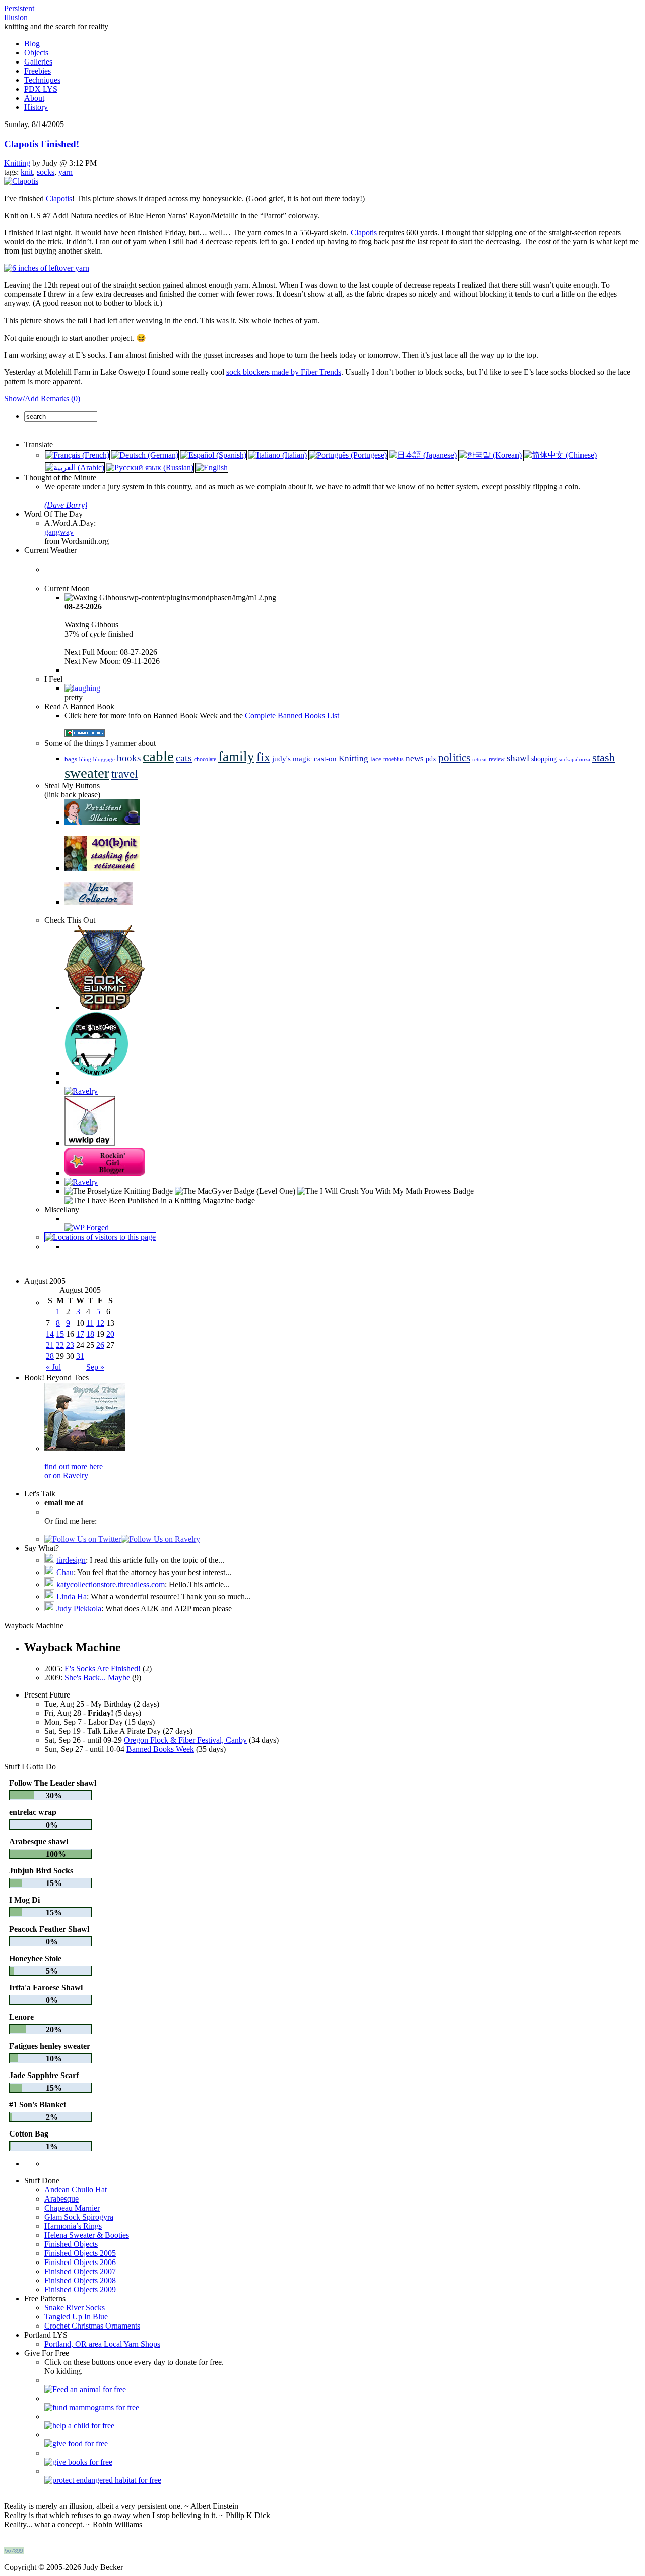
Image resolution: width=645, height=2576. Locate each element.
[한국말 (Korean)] (490, 455)
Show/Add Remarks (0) (42, 398)
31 (80, 1356)
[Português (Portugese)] (348, 455)
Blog (32, 44)
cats (184, 758)
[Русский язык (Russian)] (150, 467)
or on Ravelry (66, 1475)
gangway (59, 532)
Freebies (38, 71)
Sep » (95, 1367)
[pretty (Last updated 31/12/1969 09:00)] (82, 688)
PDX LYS (41, 89)
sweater (87, 773)
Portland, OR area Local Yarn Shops (102, 2344)
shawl (518, 758)
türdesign (71, 1560)
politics (454, 758)
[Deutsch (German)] (145, 455)
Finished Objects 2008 (80, 2280)
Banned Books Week (160, 1749)
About (34, 98)
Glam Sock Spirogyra (79, 2217)
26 (100, 1345)
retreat (479, 759)
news (415, 758)
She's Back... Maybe (97, 1678)
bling (85, 759)
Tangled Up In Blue (76, 2317)
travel (124, 774)
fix (263, 757)
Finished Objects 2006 (80, 2262)
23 (70, 1345)
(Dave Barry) (66, 505)
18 (90, 1334)
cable (158, 756)
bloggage (104, 759)
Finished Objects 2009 (80, 2289)
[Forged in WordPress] (87, 1228)
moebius (394, 759)
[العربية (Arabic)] (75, 467)
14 (50, 1334)
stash (603, 758)
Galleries (38, 62)
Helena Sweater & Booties (87, 2235)
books (129, 758)
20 (110, 1334)
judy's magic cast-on (304, 759)
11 (90, 1323)
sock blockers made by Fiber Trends (284, 372)
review (497, 759)
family (236, 757)
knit (27, 172)
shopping (544, 759)
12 (100, 1323)
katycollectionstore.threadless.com (111, 1584)
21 (50, 1345)
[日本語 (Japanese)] (423, 455)
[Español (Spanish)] (213, 455)
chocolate (205, 759)
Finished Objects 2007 (80, 2271)
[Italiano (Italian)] (278, 455)
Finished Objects (71, 2244)
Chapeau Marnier (72, 2208)
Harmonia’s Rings (73, 2226)
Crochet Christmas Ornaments (92, 2326)
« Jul (53, 1367)
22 (60, 1345)
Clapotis (59, 198)
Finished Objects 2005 (80, 2253)
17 (80, 1334)
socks (46, 172)
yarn (66, 172)
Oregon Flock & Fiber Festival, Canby (185, 1740)
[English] (212, 467)
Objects (36, 53)
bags (71, 759)
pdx (431, 759)
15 (60, 1334)
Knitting (17, 163)
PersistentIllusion (19, 13)
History (36, 107)
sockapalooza (574, 759)
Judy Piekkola (79, 1609)
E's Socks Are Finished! (103, 1669)
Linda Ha (72, 1596)
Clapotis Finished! (42, 144)
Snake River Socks (75, 2308)
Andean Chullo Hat (76, 2190)
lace (376, 759)
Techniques (42, 80)
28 (50, 1356)
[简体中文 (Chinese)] (560, 455)
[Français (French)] (77, 455)
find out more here (74, 1466)
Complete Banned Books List (292, 715)
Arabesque (61, 2199)
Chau (65, 1572)
